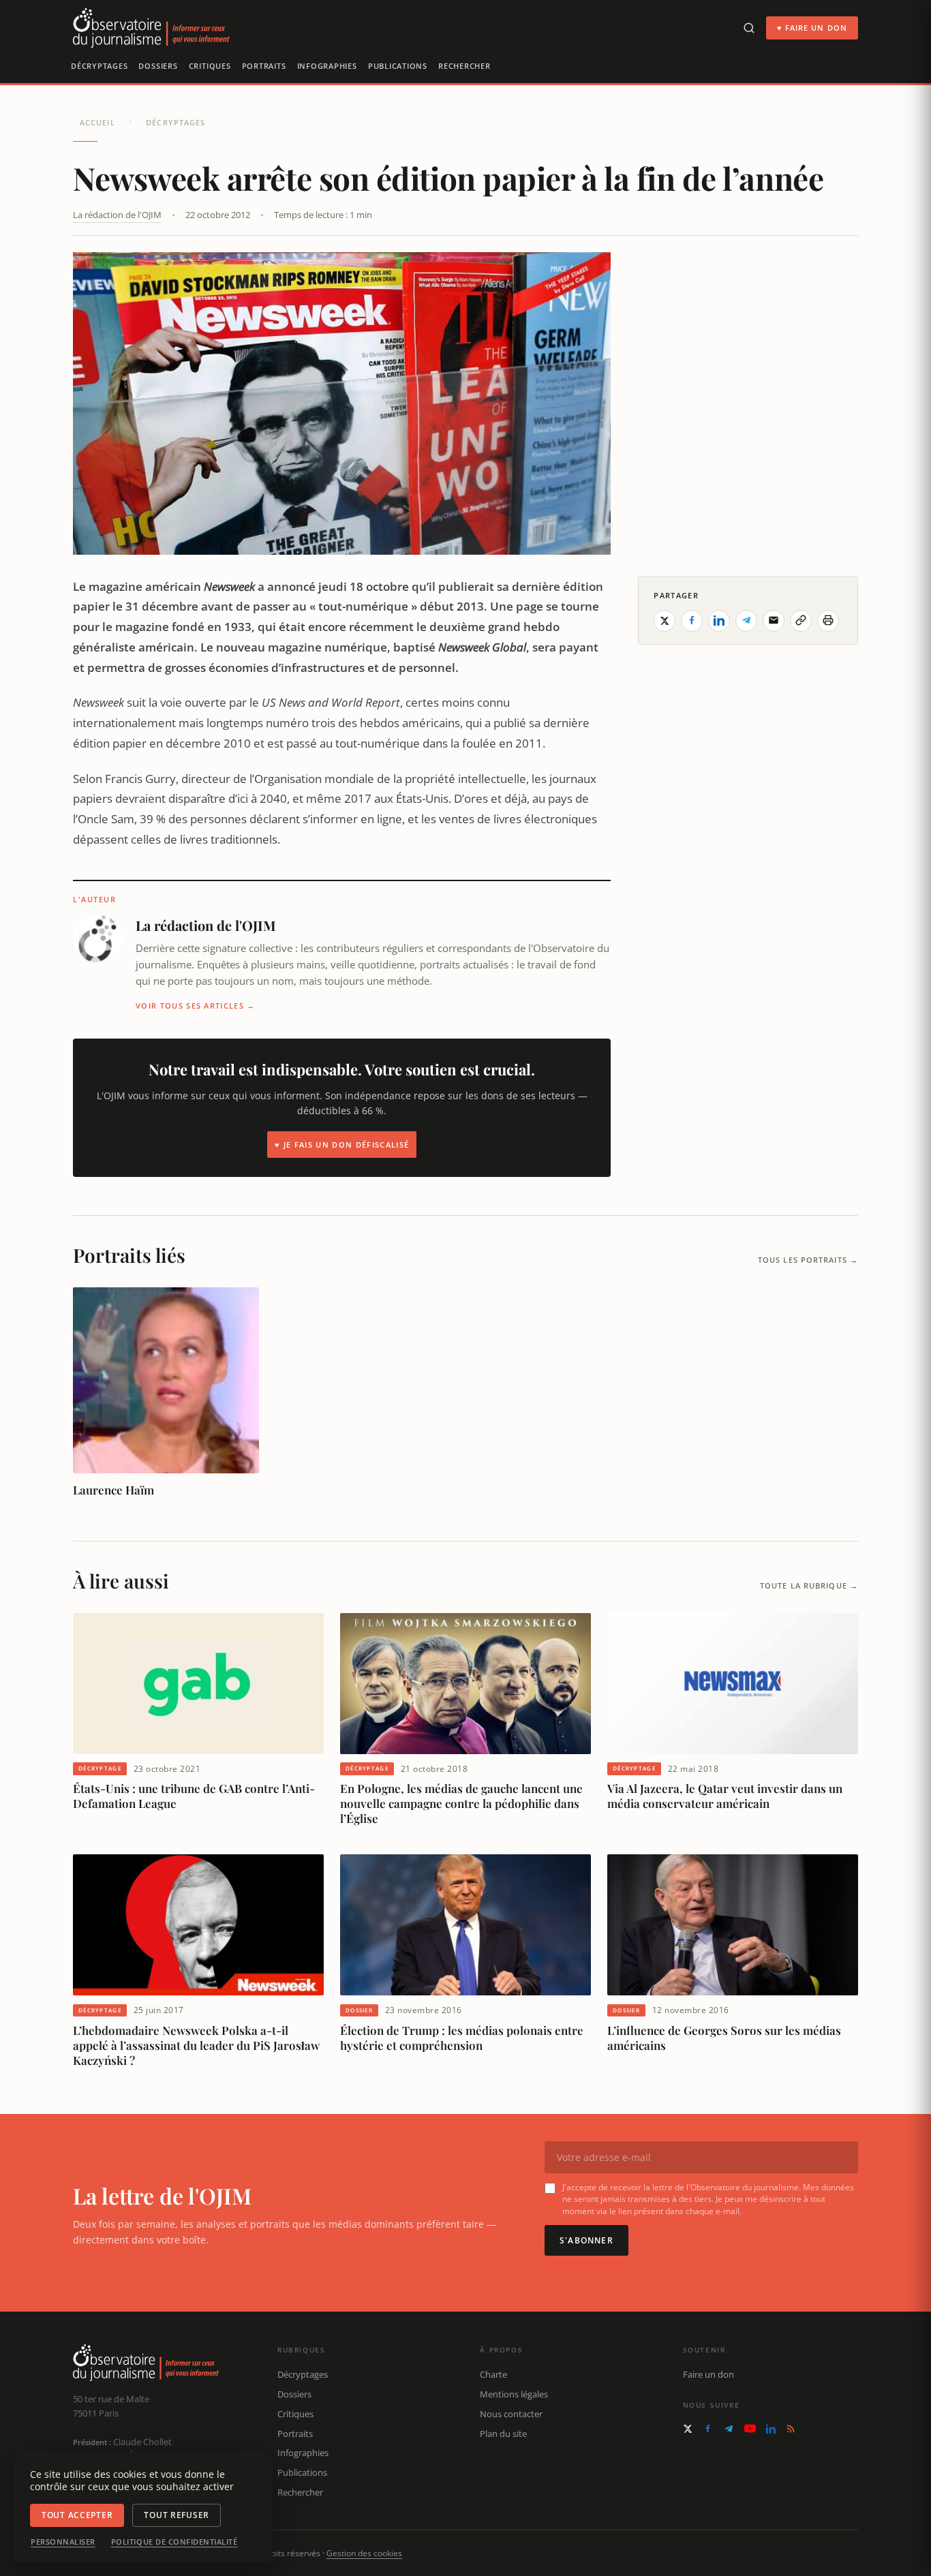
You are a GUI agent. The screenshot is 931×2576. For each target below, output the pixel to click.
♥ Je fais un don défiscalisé (342, 1145)
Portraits (264, 66)
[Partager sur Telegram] (746, 620)
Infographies (327, 66)
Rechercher (464, 66)
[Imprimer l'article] (828, 620)
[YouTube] (750, 2428)
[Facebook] (708, 2428)
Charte (493, 2374)
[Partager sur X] (665, 620)
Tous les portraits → (808, 1260)
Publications (398, 66)
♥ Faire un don (812, 28)
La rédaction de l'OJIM (117, 215)
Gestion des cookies (364, 2553)
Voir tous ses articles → (196, 1006)
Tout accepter (77, 2515)
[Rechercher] (749, 28)
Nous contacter (511, 2414)
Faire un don (708, 2374)
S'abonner (586, 2240)
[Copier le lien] (801, 620)
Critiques (210, 66)
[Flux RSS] (791, 2429)
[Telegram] (729, 2429)
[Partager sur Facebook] (692, 620)
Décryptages (99, 66)
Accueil (97, 122)
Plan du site (503, 2434)
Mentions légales (514, 2394)
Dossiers (158, 66)
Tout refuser (177, 2515)
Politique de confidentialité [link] (174, 2542)
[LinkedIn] (771, 2429)
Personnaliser (63, 2542)
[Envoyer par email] (774, 620)
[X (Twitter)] (688, 2429)
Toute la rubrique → (809, 1585)
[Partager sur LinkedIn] (719, 620)
